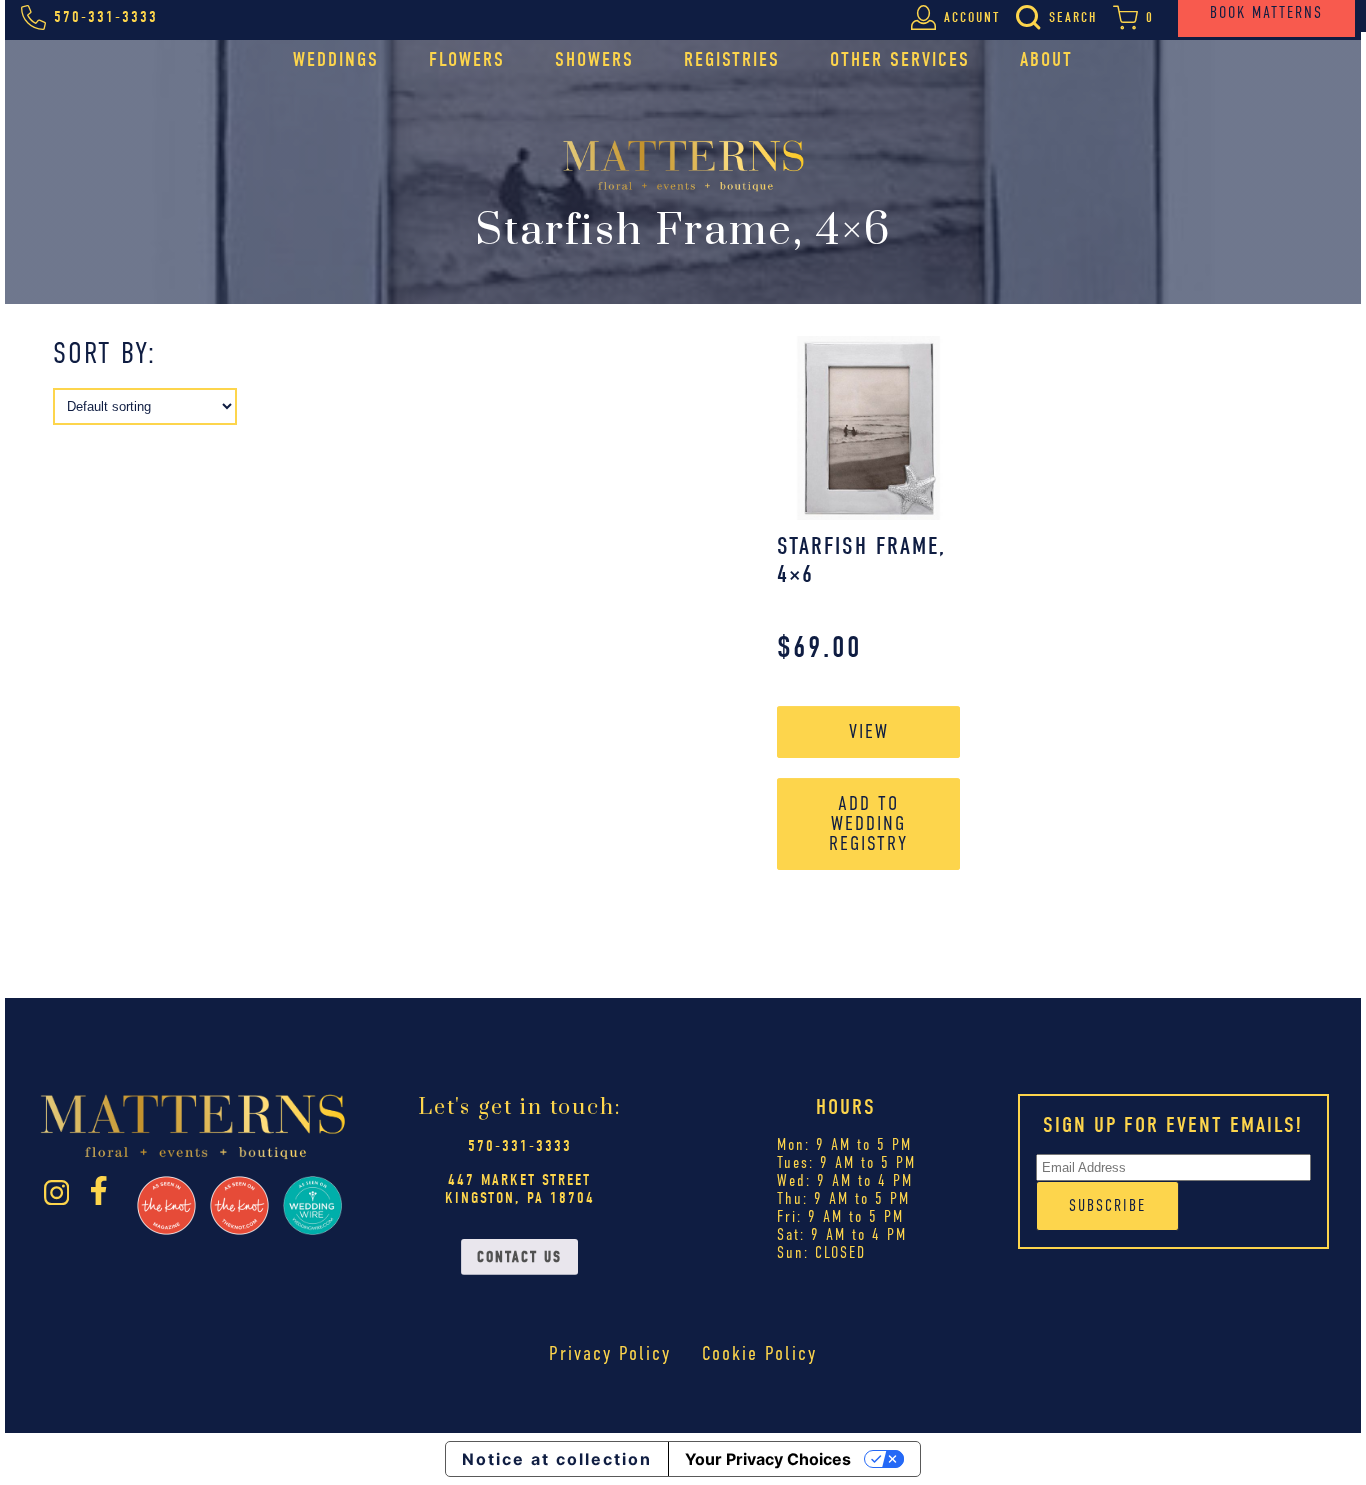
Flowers (467, 59)
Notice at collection (557, 1459)
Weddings (336, 59)
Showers (594, 59)
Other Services (900, 59)
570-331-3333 (520, 1146)
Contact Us (519, 1257)
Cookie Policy (759, 1353)
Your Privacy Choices (768, 1459)
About (1046, 59)
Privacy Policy (610, 1353)
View (869, 731)
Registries (732, 59)
